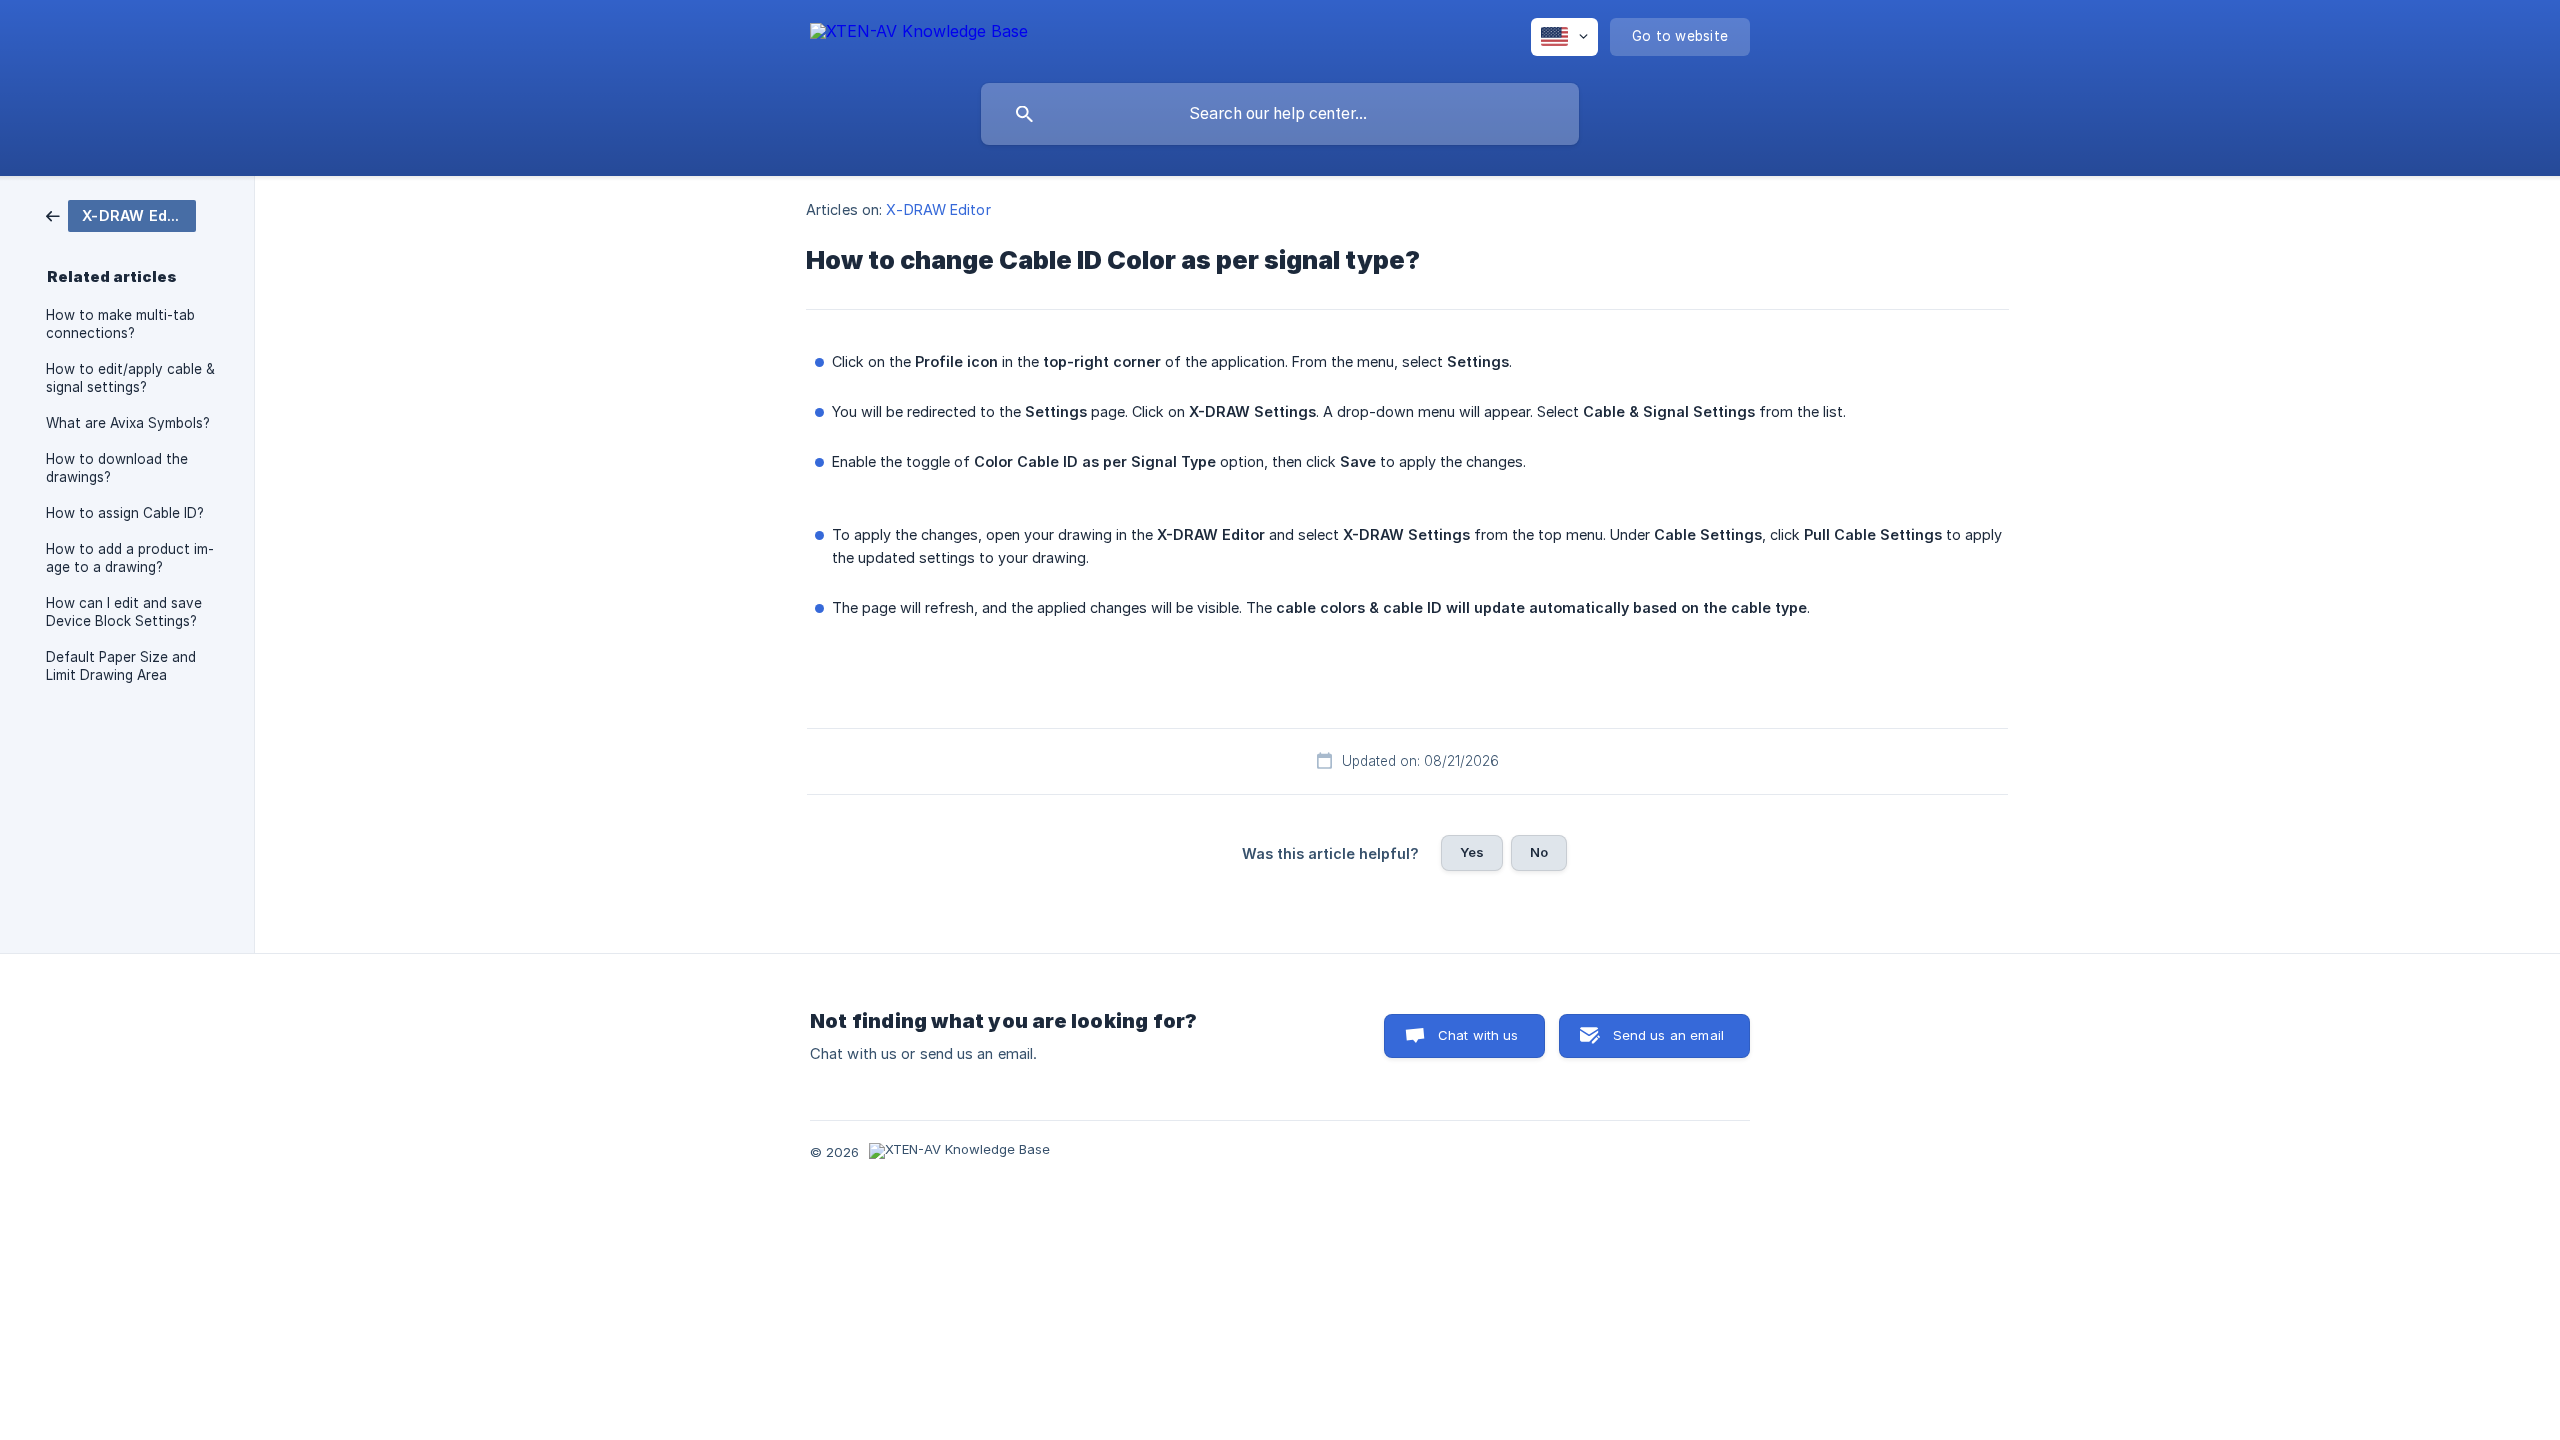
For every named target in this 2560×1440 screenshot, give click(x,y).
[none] (919, 34)
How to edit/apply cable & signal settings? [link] (130, 378)
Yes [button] (1472, 852)
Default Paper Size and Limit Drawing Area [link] (121, 666)
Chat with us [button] (1478, 1035)
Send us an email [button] (1668, 1035)
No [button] (1539, 852)
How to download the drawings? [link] (117, 468)
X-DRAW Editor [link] (938, 209)
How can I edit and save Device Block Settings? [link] (124, 612)
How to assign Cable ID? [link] (125, 513)
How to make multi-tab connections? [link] (120, 324)
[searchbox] (1280, 114)
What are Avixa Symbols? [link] (128, 423)
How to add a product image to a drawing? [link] (130, 558)
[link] (121, 214)
